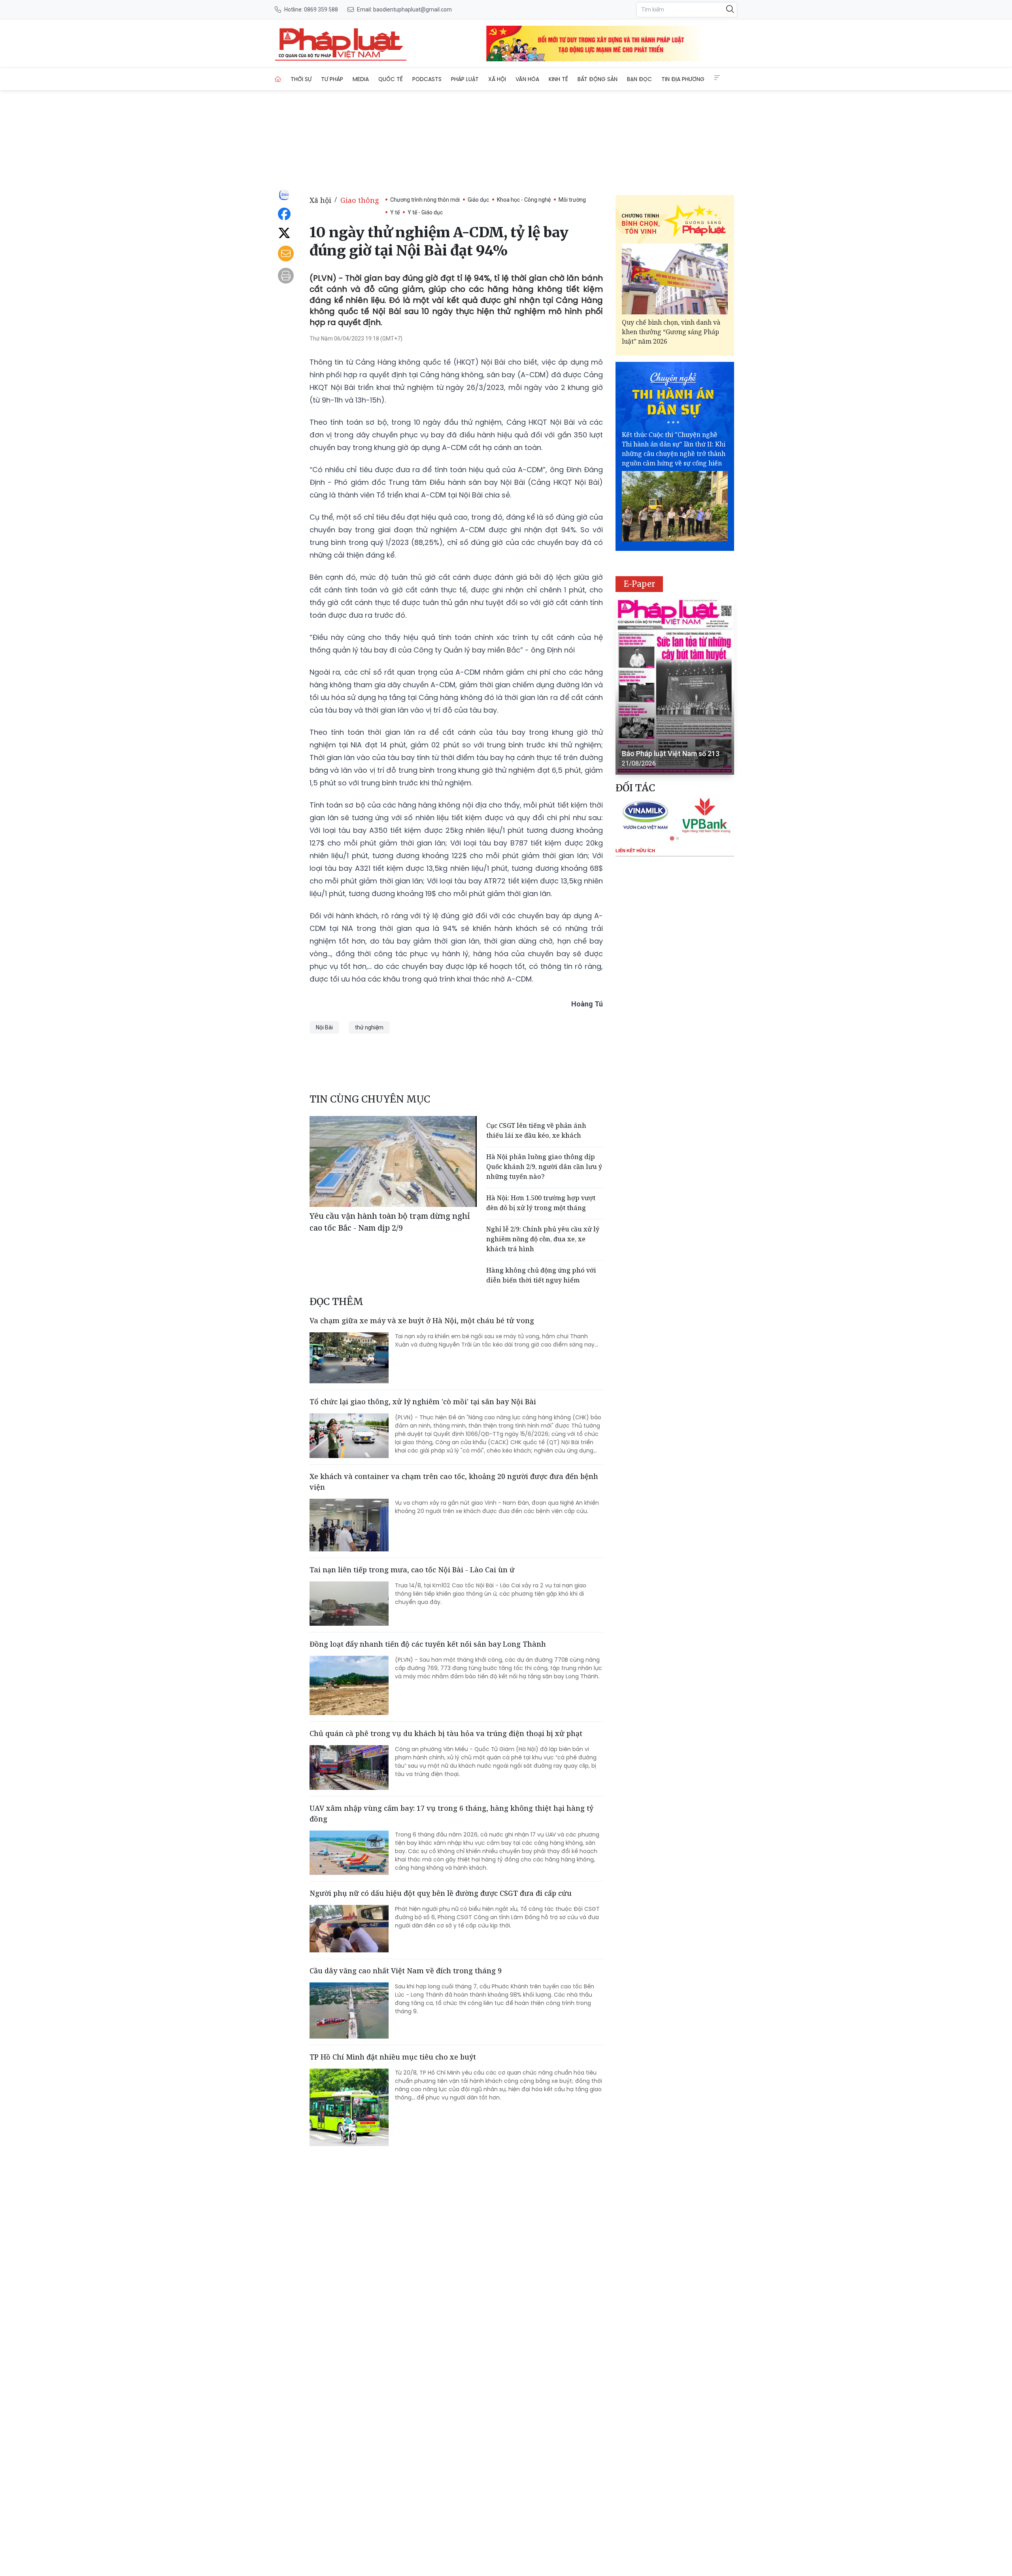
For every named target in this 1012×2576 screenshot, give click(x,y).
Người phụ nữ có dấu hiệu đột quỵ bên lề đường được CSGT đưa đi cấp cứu (441, 1893)
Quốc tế (391, 79)
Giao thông (360, 200)
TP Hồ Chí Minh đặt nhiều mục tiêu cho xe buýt (393, 2057)
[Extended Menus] (717, 78)
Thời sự (301, 79)
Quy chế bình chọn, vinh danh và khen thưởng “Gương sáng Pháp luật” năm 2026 (671, 332)
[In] (286, 276)
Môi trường (572, 200)
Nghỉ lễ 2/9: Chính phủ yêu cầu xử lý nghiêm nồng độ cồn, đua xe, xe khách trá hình (543, 1239)
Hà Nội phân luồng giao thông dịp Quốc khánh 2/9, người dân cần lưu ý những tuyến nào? (544, 1167)
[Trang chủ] (278, 79)
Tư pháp (332, 79)
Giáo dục (478, 200)
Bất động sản (598, 79)
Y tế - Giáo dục (425, 212)
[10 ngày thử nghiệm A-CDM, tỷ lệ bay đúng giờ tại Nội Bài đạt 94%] (341, 44)
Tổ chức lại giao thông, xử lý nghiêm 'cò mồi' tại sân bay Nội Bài (423, 1401)
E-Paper (639, 584)
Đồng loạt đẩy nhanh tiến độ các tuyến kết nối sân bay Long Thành (428, 1644)
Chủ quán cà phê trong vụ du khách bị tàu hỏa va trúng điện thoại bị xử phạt (446, 1733)
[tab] (672, 838)
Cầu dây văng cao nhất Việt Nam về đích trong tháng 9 (406, 1971)
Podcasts (427, 79)
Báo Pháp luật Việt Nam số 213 (671, 754)
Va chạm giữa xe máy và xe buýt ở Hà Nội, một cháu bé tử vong (422, 1320)
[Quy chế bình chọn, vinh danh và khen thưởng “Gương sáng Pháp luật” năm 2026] (675, 279)
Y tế (395, 212)
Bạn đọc (639, 79)
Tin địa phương (683, 79)
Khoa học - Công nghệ (524, 200)
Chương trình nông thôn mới (425, 200)
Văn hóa (527, 79)
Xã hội (497, 79)
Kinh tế (558, 79)
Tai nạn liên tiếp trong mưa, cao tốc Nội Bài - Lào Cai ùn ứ (412, 1570)
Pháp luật (465, 79)
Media (361, 79)
